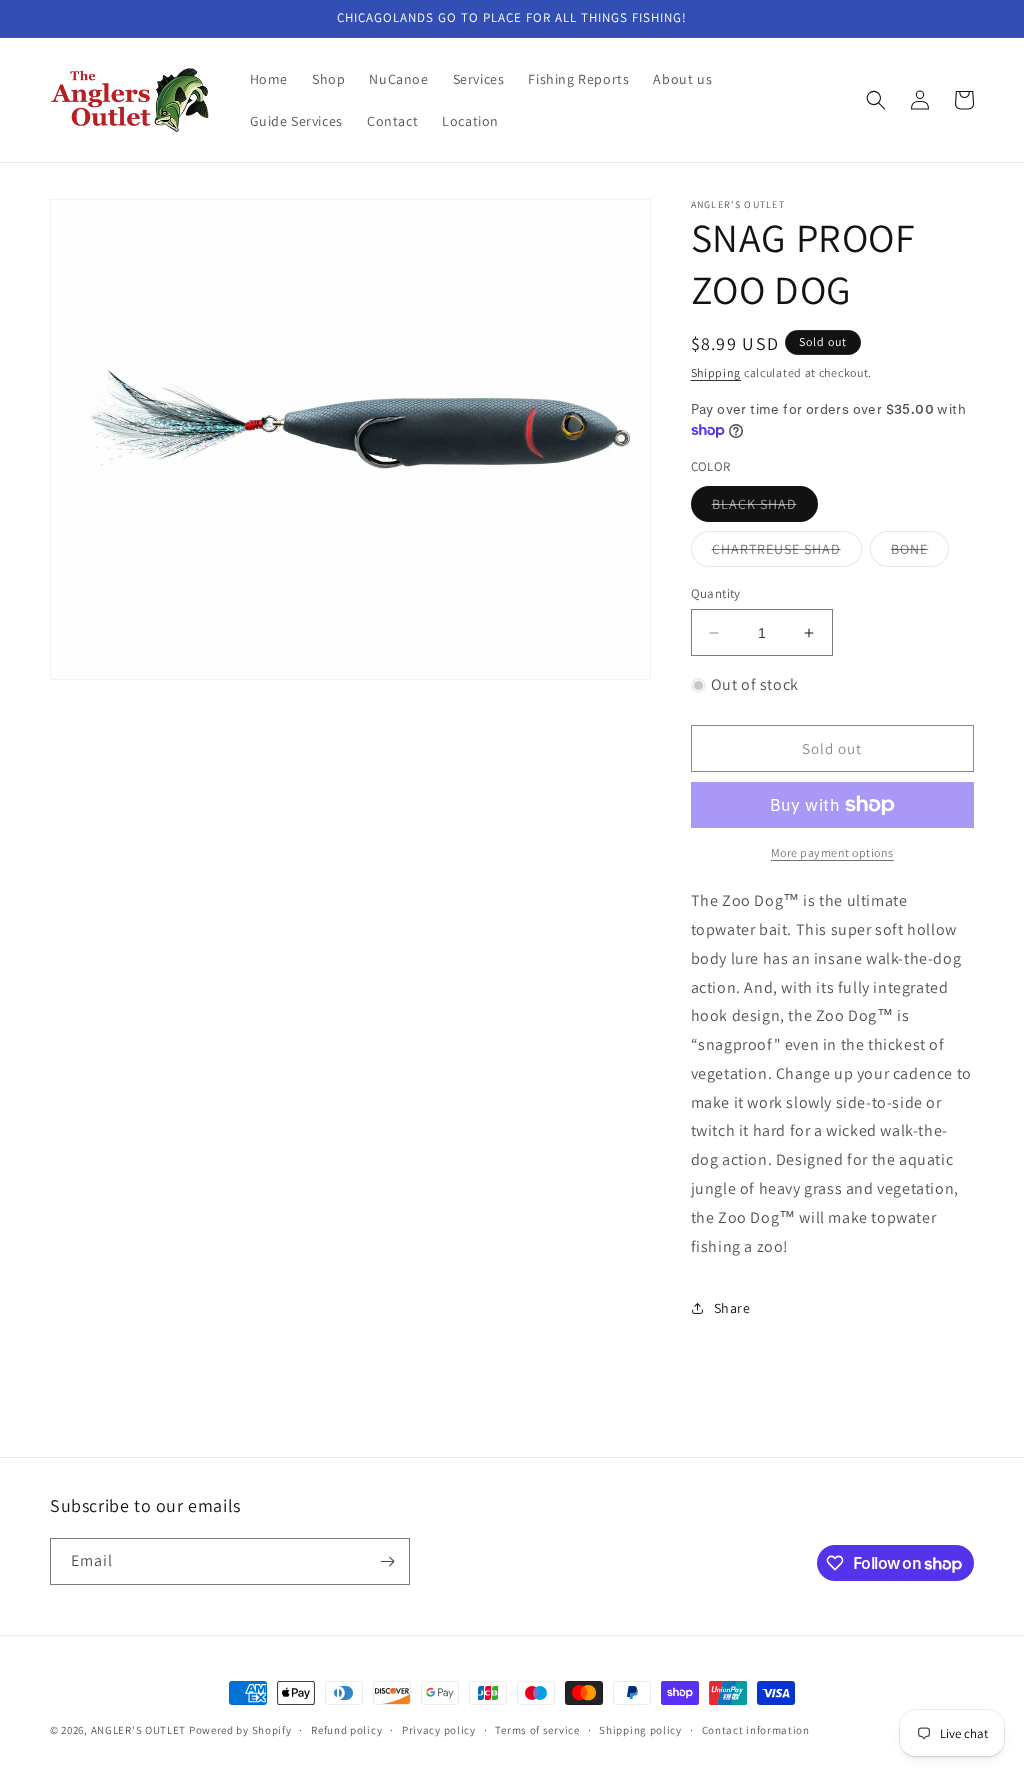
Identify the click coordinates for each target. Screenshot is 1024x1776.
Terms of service (537, 1730)
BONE (920, 553)
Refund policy (346, 1730)
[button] (876, 100)
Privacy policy (439, 1730)
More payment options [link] (832, 852)
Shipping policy (640, 1730)
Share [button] (732, 1308)
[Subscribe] (387, 1561)
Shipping (716, 372)
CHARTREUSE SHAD (787, 553)
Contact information (756, 1730)
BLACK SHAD (765, 508)
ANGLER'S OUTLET (139, 1730)
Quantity (716, 593)
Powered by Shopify (240, 1730)
